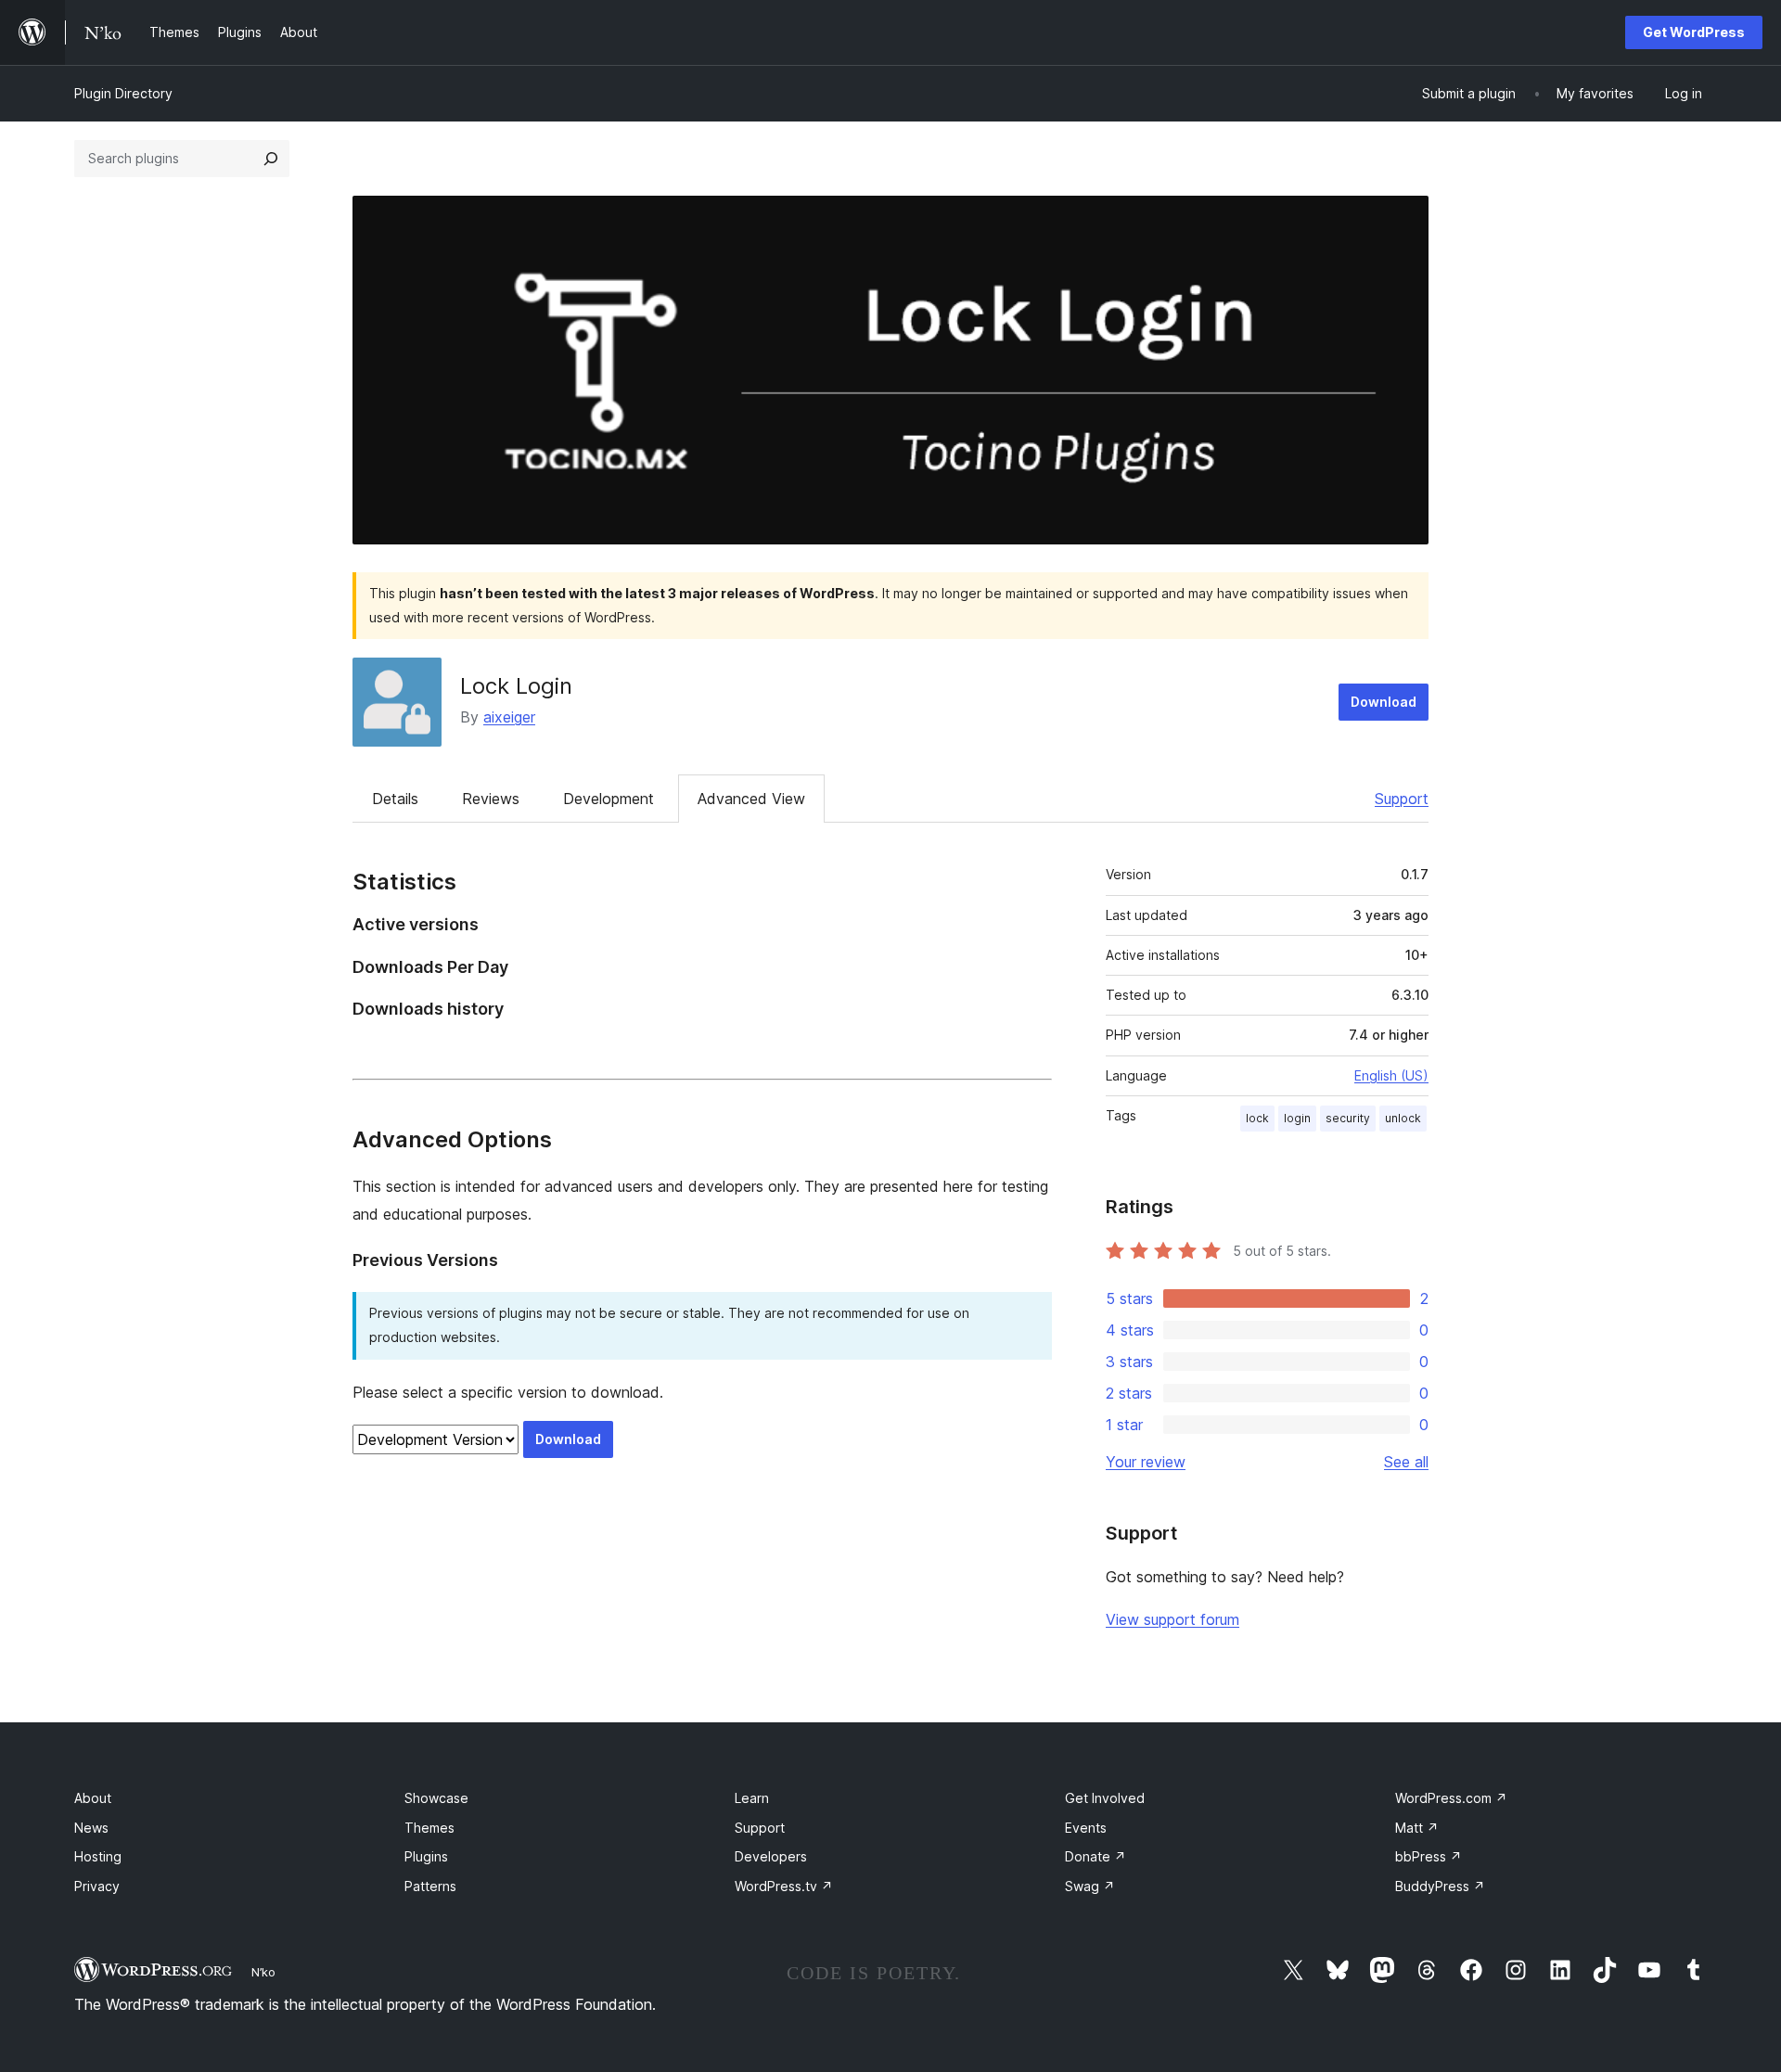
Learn (752, 1798)
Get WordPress (1694, 32)
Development (609, 799)
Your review (1146, 1462)
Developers (771, 1856)
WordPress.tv (784, 1886)
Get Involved (1105, 1798)
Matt (1417, 1828)
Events (1086, 1828)
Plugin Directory (123, 93)
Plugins (426, 1856)
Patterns (430, 1886)
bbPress (1429, 1856)
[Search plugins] (271, 159)
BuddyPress (1440, 1886)
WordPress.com (1451, 1798)
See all (1406, 1462)
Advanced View (751, 799)
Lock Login (516, 686)
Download (1384, 702)
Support (1402, 799)
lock (1257, 1118)
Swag (1090, 1886)
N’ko (263, 1972)
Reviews (491, 799)
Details (395, 799)
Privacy (97, 1886)
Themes (429, 1828)
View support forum (1172, 1619)
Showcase (436, 1798)
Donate (1096, 1856)
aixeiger (509, 717)
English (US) (1391, 1075)
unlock (1403, 1118)
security (1348, 1118)
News (91, 1828)
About (93, 1798)
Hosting (98, 1856)
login (1297, 1118)
